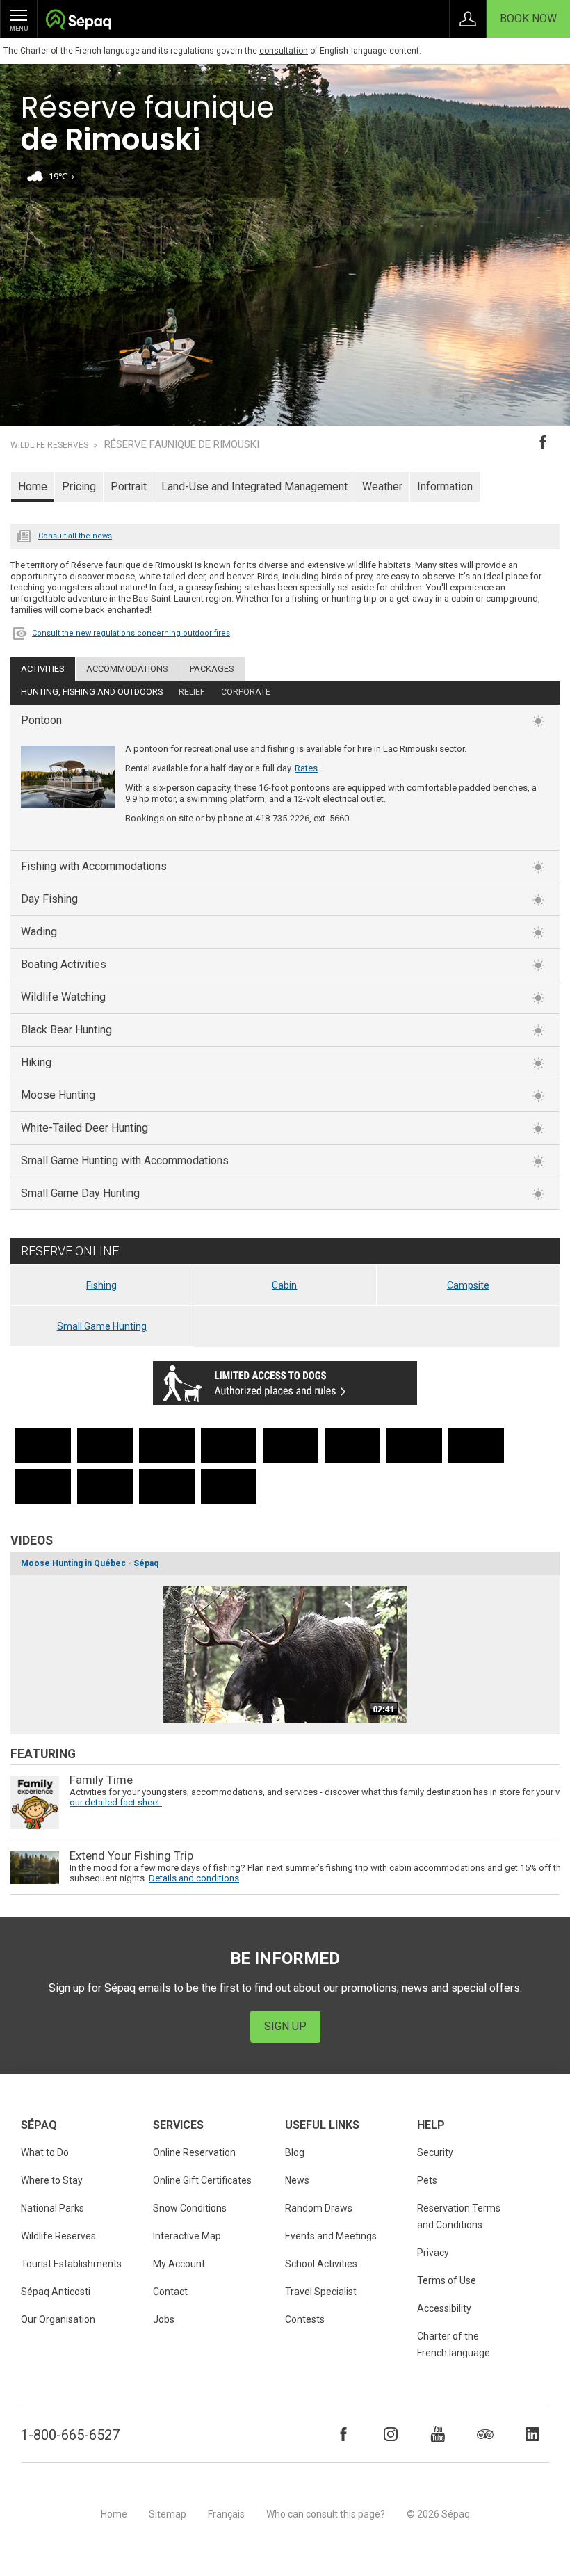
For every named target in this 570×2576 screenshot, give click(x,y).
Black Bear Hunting (66, 1030)
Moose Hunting (58, 1095)
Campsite (468, 1285)
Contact (170, 2292)
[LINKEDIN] (532, 2434)
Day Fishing (49, 899)
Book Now (528, 18)
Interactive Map (187, 2236)
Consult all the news (75, 536)
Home (33, 486)
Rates (306, 768)
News (24, 535)
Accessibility (444, 2308)
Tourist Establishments (71, 2264)
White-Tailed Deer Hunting (84, 1128)
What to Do (45, 2152)
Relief (192, 692)
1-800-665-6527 (70, 2435)
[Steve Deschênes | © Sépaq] (43, 1445)
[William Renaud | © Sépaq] (291, 1445)
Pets (427, 2180)
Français (226, 2514)
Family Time (101, 1780)
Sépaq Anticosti (56, 2292)
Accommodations (127, 669)
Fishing (101, 1285)
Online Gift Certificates (202, 2180)
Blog (295, 2152)
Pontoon (41, 720)
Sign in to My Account (468, 19)
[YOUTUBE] (438, 2434)
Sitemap (168, 2514)
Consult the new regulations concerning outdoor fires (131, 633)
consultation (284, 51)
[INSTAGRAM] (391, 2434)
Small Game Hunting (102, 1326)
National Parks (52, 2208)
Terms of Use (447, 2280)
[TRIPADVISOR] (485, 2434)
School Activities (321, 2264)
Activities (43, 669)
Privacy (433, 2253)
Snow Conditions (190, 2208)
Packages (212, 669)
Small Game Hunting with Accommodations (125, 1160)
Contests (305, 2319)
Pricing (79, 486)
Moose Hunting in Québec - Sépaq (90, 1563)
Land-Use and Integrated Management (254, 486)
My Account (179, 2264)
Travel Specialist (321, 2292)
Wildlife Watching (63, 997)
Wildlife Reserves (49, 445)
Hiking (36, 1062)
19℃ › (62, 176)
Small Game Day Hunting (80, 1193)
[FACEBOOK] (343, 2434)
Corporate (246, 692)
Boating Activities (64, 964)
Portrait (129, 486)
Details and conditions (194, 1878)
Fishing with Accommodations (94, 866)
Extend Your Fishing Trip (131, 1856)
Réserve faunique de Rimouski (182, 445)
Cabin (284, 1285)
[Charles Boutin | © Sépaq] (105, 1445)
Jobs (164, 2319)
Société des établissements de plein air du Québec (78, 21)
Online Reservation (194, 2152)
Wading (39, 932)
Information (445, 486)
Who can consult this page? (326, 2514)
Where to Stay (52, 2180)
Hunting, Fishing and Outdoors (92, 692)
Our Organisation (58, 2319)
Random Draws (319, 2208)
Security (435, 2152)
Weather (382, 486)
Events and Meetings (331, 2236)
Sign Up (285, 2026)
